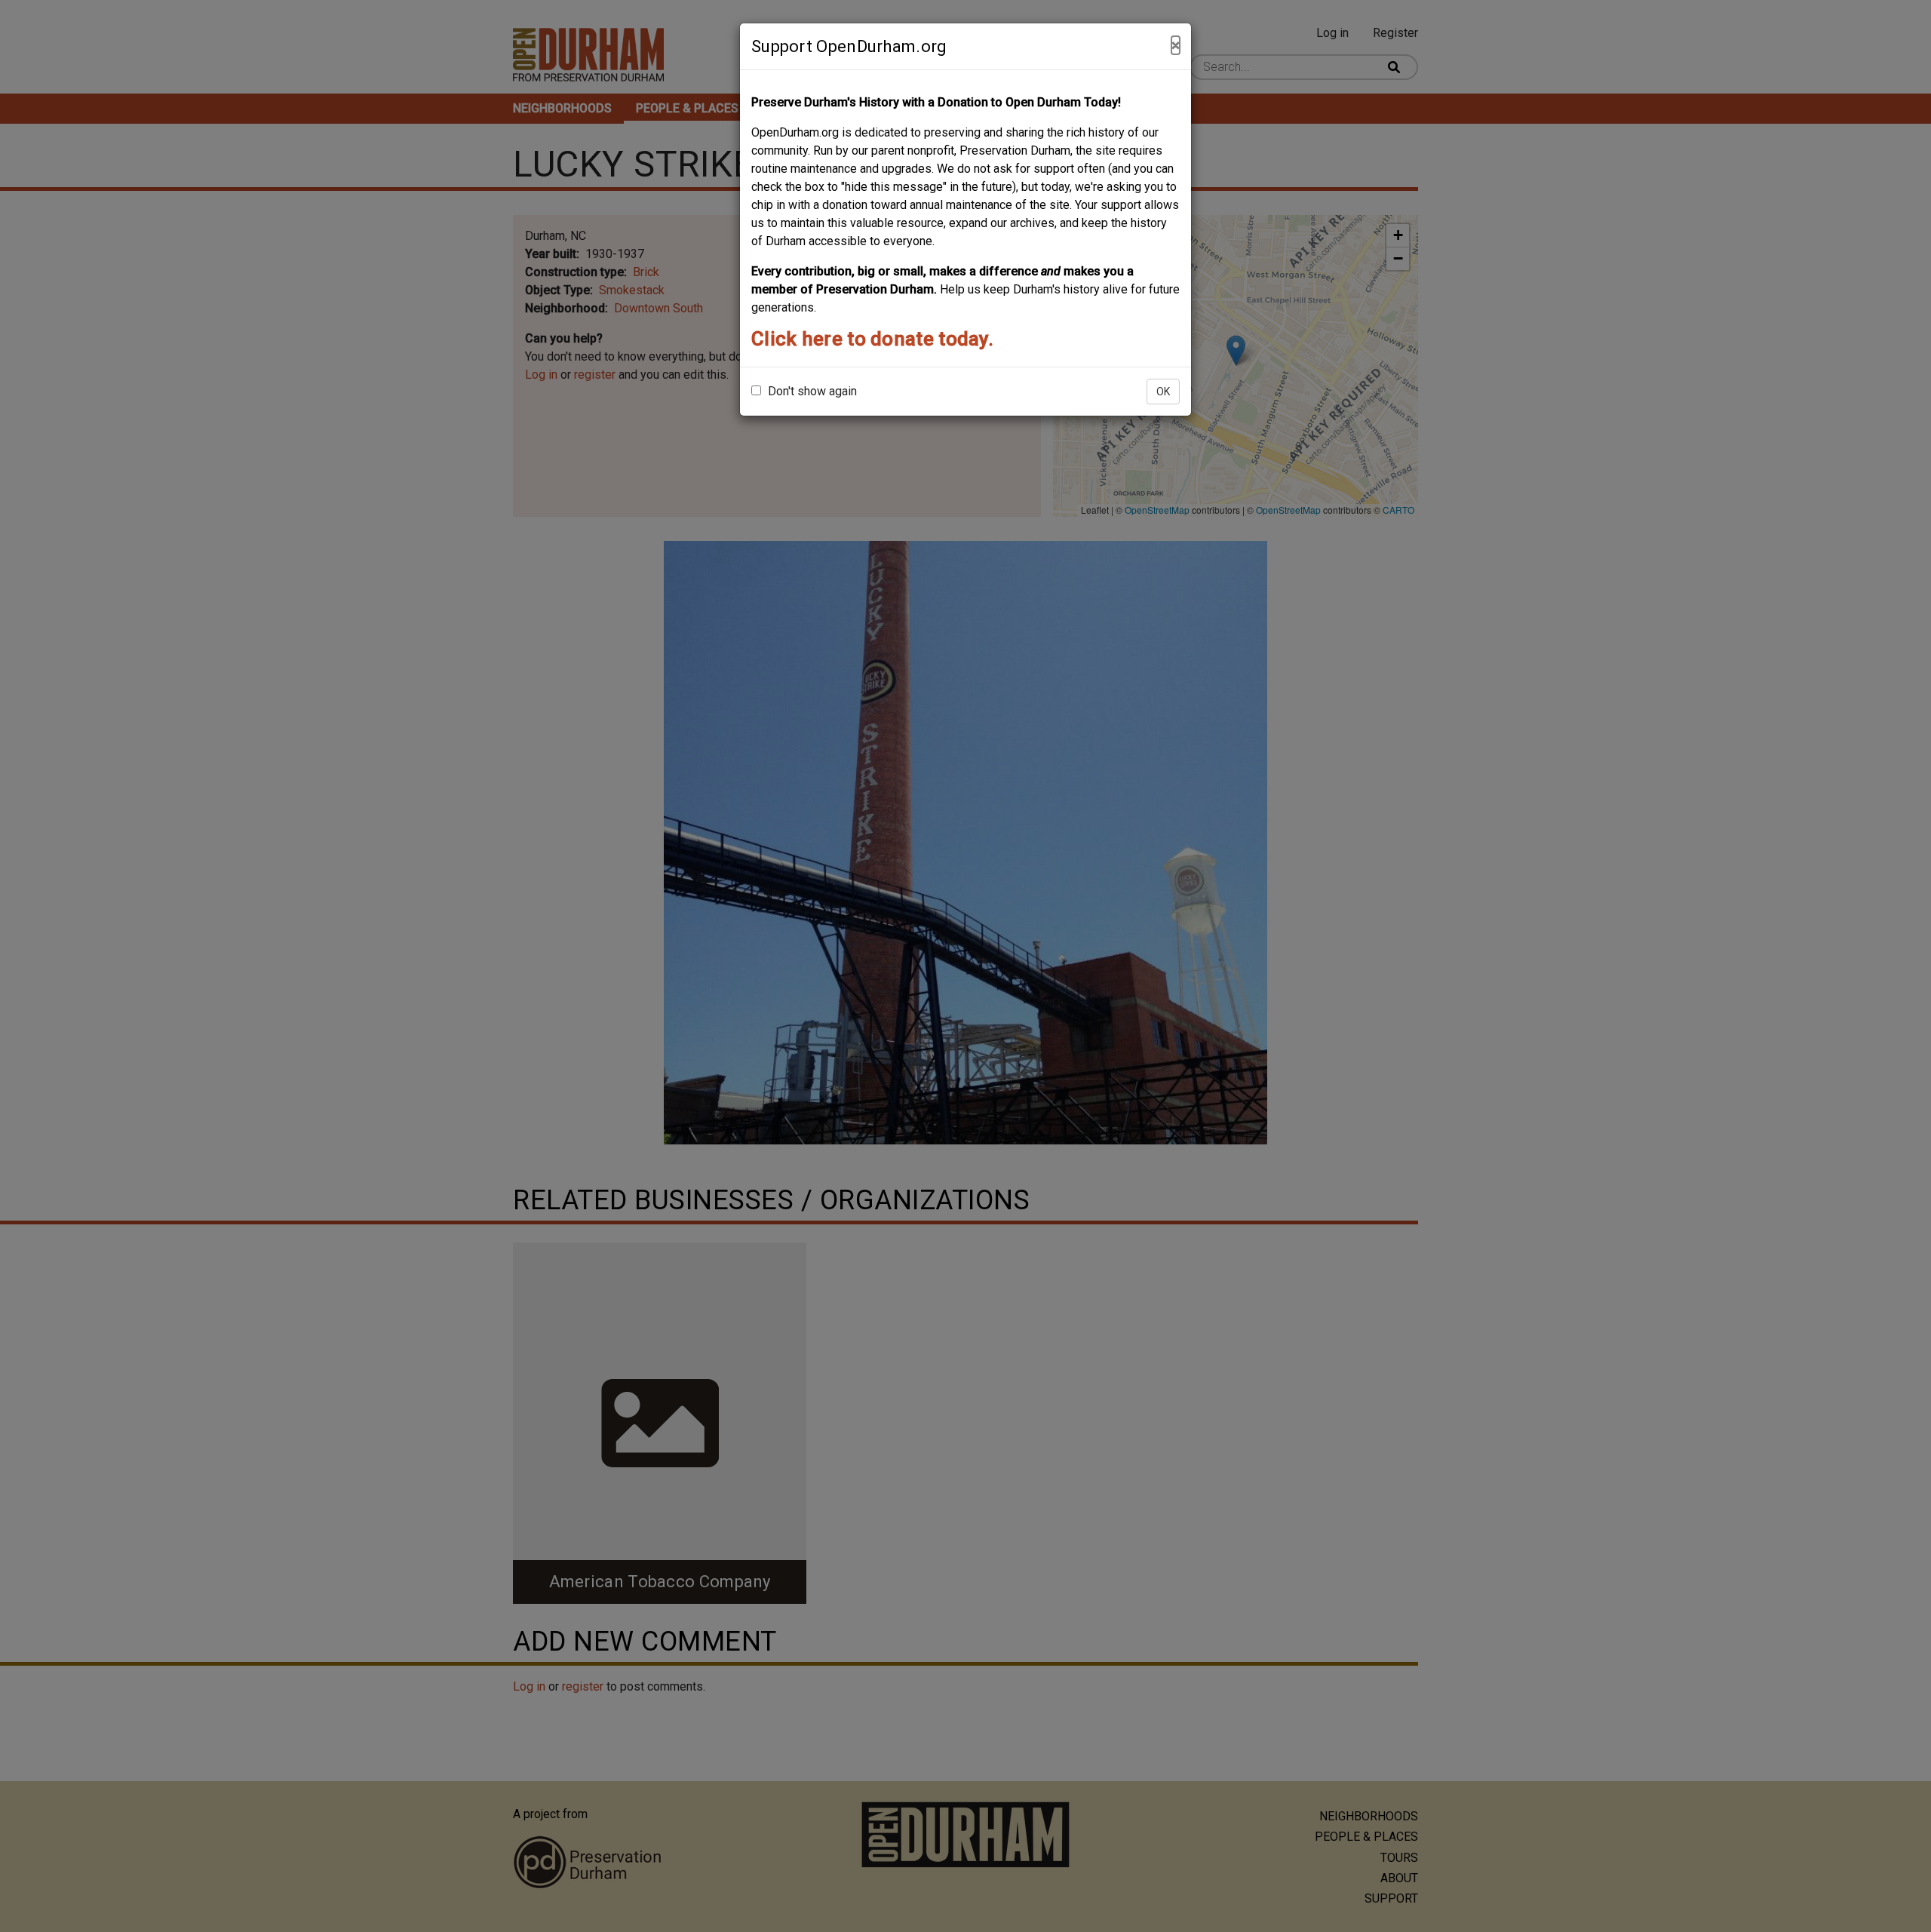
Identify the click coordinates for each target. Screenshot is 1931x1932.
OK (1163, 392)
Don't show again (811, 391)
